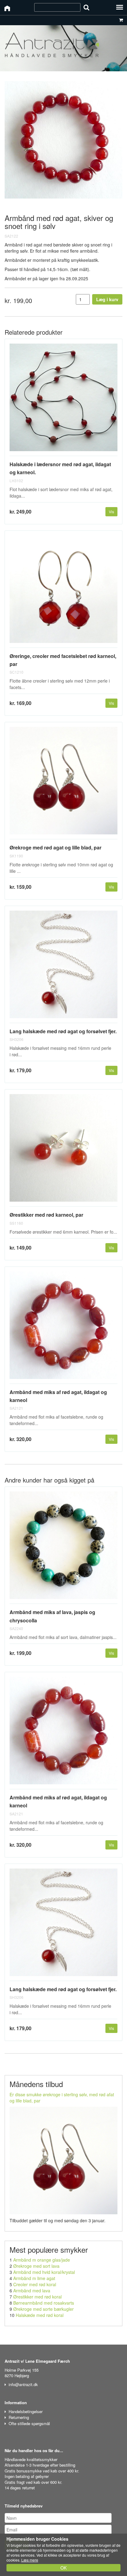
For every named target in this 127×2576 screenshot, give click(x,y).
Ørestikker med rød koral (37, 2297)
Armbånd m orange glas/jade (42, 2260)
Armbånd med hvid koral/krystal (44, 2272)
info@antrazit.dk (23, 2384)
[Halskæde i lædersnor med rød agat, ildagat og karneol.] (63, 400)
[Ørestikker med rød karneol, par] (63, 1150)
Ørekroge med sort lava (36, 2266)
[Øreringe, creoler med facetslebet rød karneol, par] (63, 592)
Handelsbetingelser (26, 2411)
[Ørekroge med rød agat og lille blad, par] (63, 783)
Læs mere (30, 2560)
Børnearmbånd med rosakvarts (44, 2303)
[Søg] (86, 7)
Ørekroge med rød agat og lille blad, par (55, 847)
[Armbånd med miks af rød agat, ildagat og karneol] (63, 1328)
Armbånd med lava (32, 2290)
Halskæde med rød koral (40, 2315)
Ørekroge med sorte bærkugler (43, 2309)
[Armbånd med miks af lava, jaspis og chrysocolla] (63, 1548)
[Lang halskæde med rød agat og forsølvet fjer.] (63, 967)
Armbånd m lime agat (34, 2278)
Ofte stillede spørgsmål (29, 2423)
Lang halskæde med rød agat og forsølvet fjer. (63, 1031)
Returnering (19, 2417)
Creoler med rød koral (35, 2284)
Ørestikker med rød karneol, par (46, 1215)
